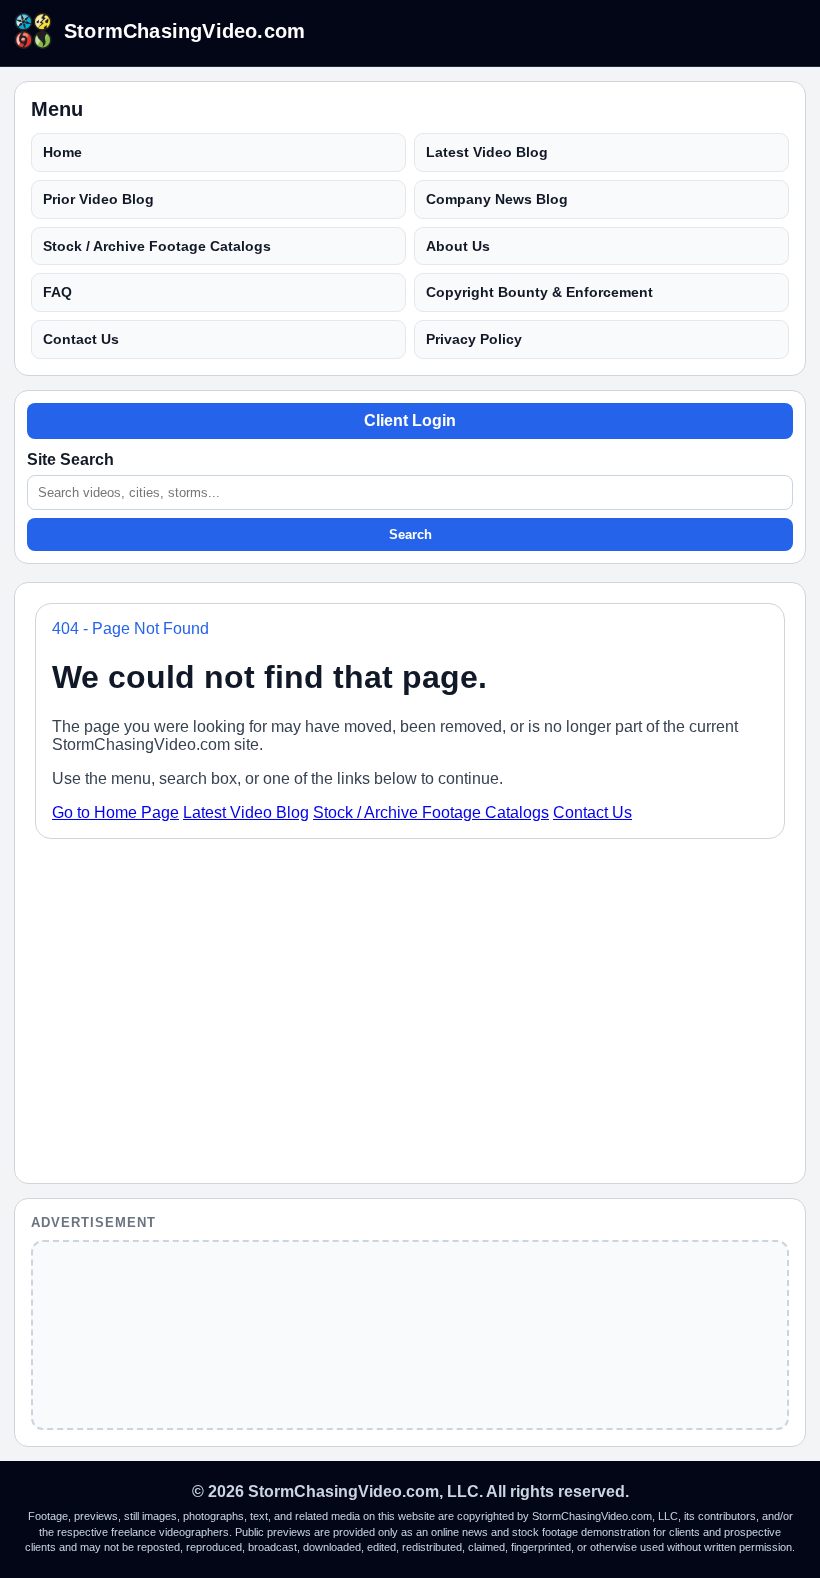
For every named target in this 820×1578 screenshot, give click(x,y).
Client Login (410, 420)
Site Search (70, 459)
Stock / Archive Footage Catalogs (157, 246)
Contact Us (81, 339)
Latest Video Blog (487, 152)
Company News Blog (497, 199)
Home (62, 152)
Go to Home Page (115, 812)
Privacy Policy (474, 339)
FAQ (57, 292)
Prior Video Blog (98, 199)
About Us (458, 246)
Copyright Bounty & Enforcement (539, 292)
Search (410, 534)
